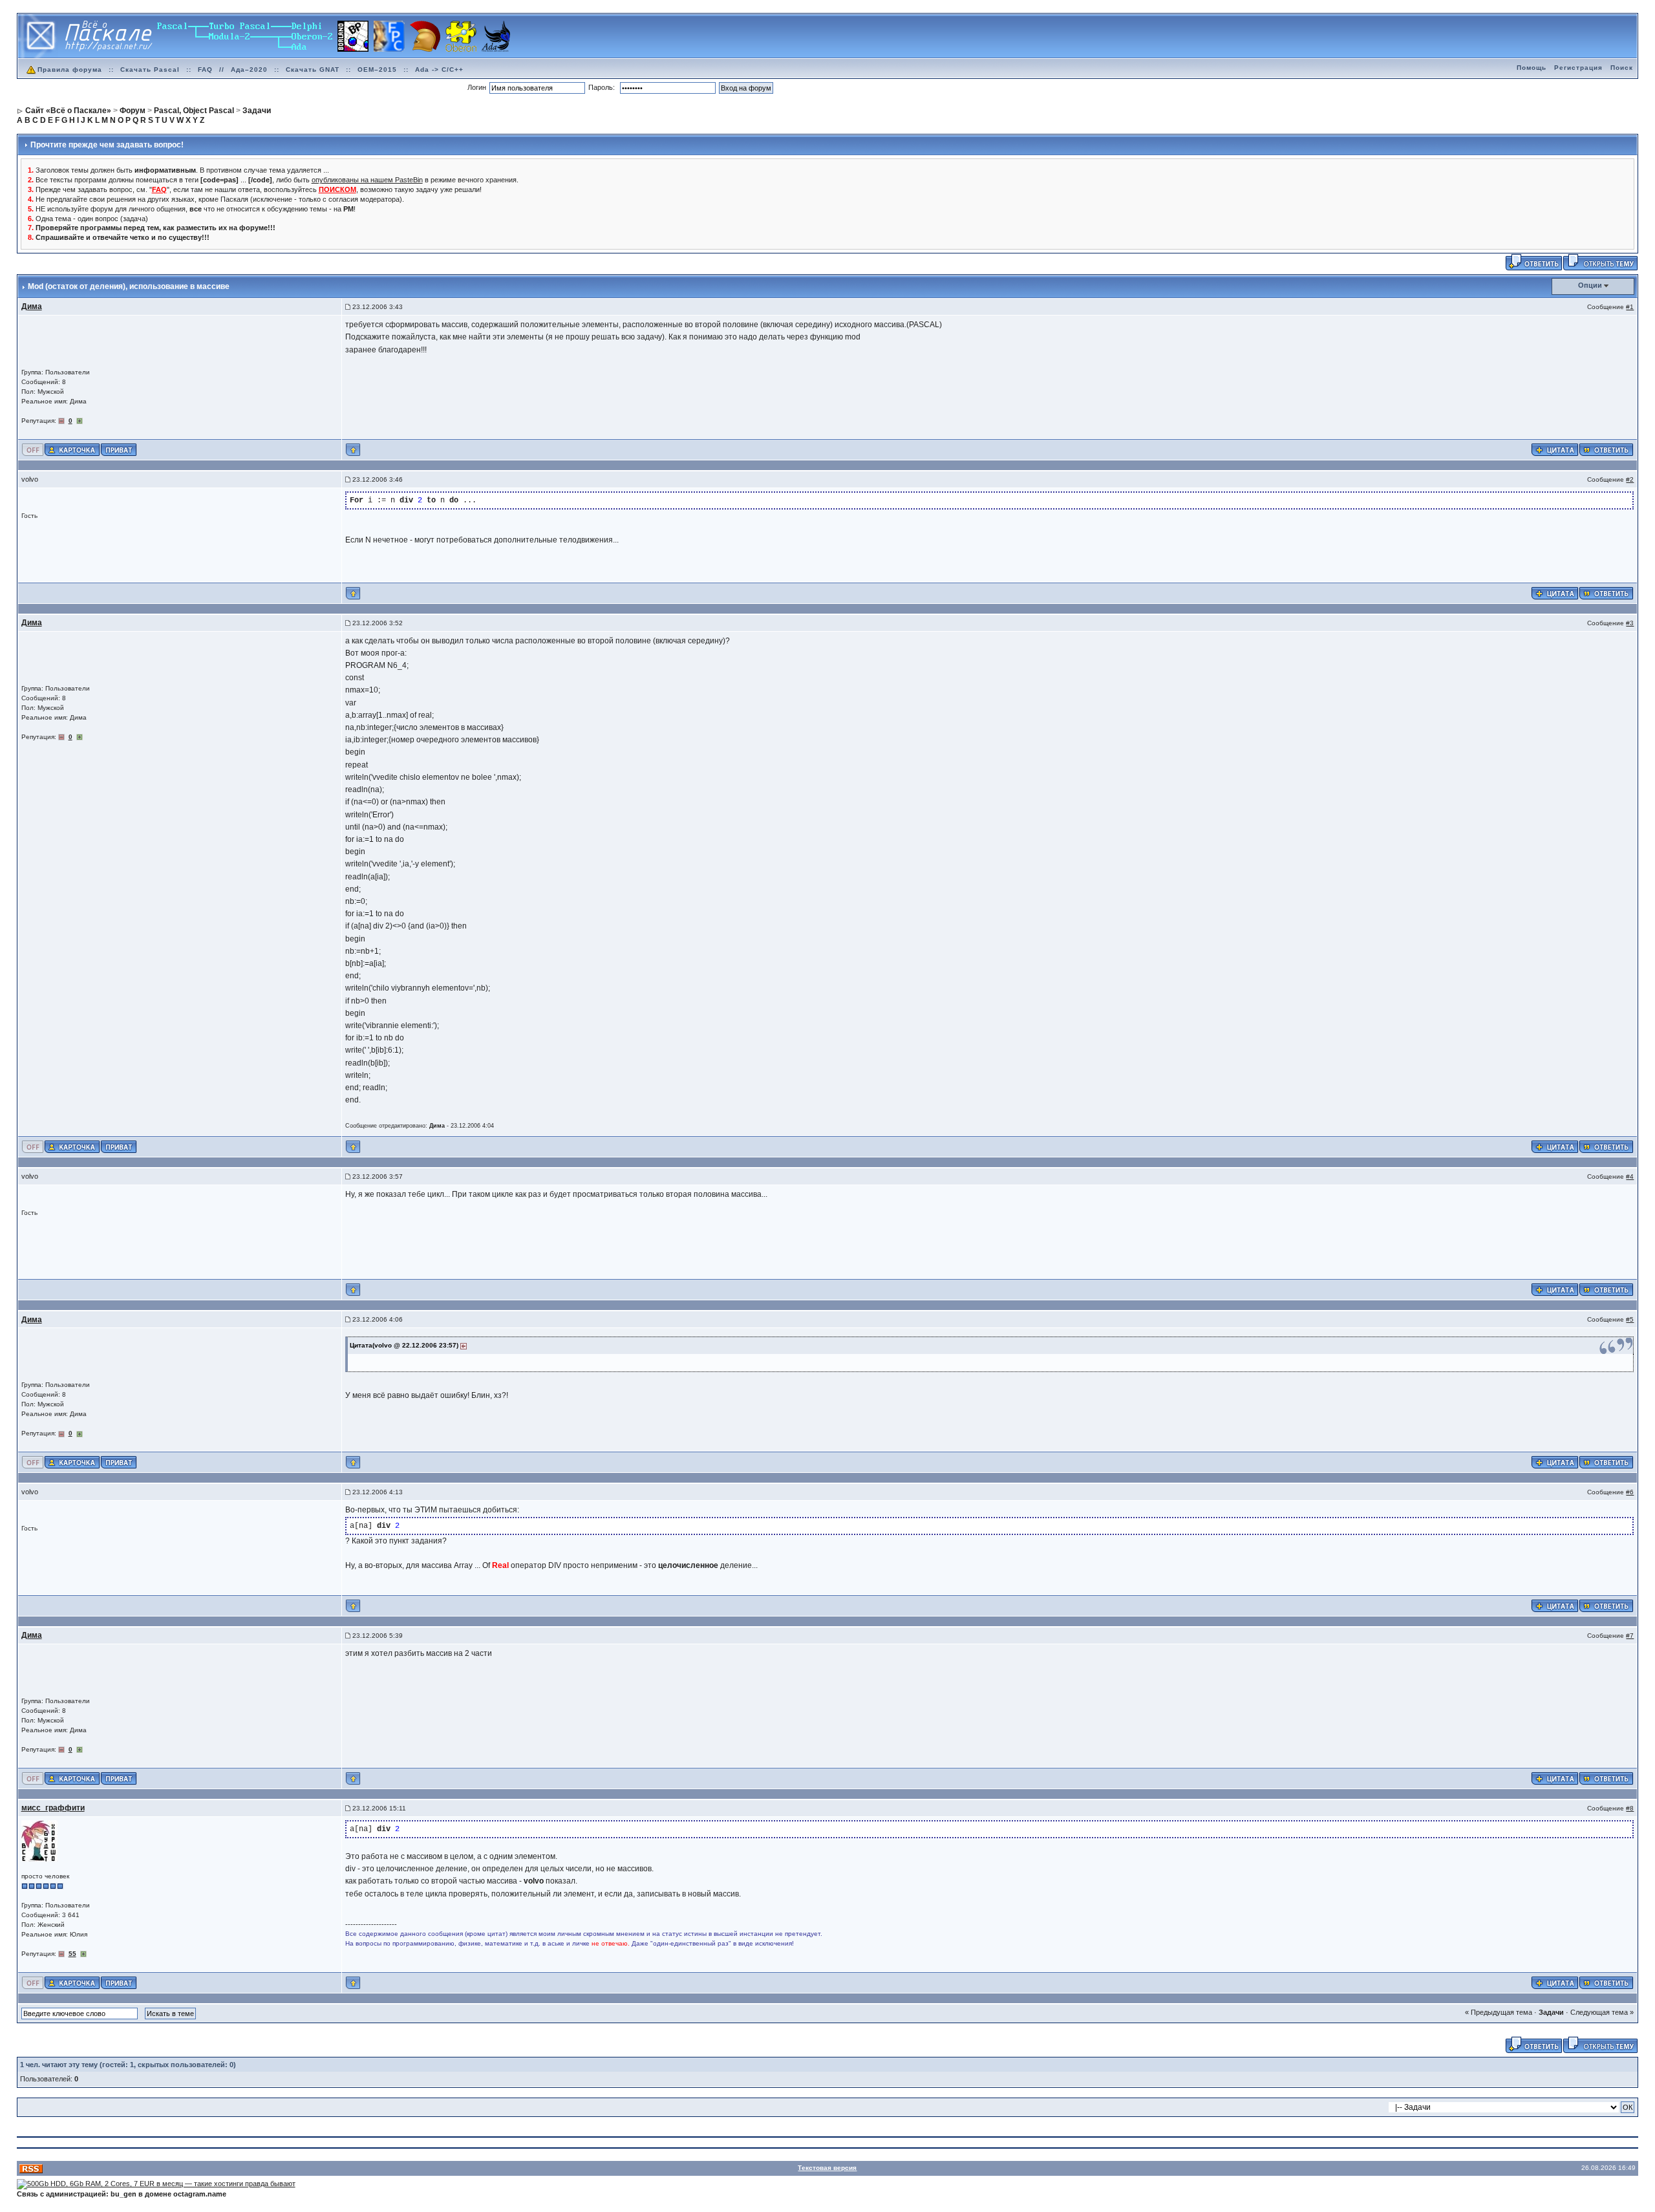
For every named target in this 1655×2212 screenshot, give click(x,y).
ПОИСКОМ (337, 189)
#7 (1630, 1636)
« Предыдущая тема (1499, 2012)
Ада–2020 (249, 70)
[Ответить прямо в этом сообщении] (1606, 449)
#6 (1630, 1492)
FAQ (205, 70)
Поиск (1622, 68)
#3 (1630, 623)
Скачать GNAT (313, 70)
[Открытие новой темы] (1600, 262)
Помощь (1532, 68)
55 (72, 1954)
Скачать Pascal (150, 70)
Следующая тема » (1602, 2012)
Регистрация (1578, 68)
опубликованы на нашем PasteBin (367, 180)
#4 (1630, 1176)
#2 (1630, 479)
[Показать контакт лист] (72, 449)
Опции (1590, 285)
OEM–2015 (377, 70)
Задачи (1551, 2012)
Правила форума (70, 70)
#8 (1630, 1808)
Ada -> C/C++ (439, 70)
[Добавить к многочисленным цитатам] (1555, 449)
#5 (1630, 1319)
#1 (1630, 307)
